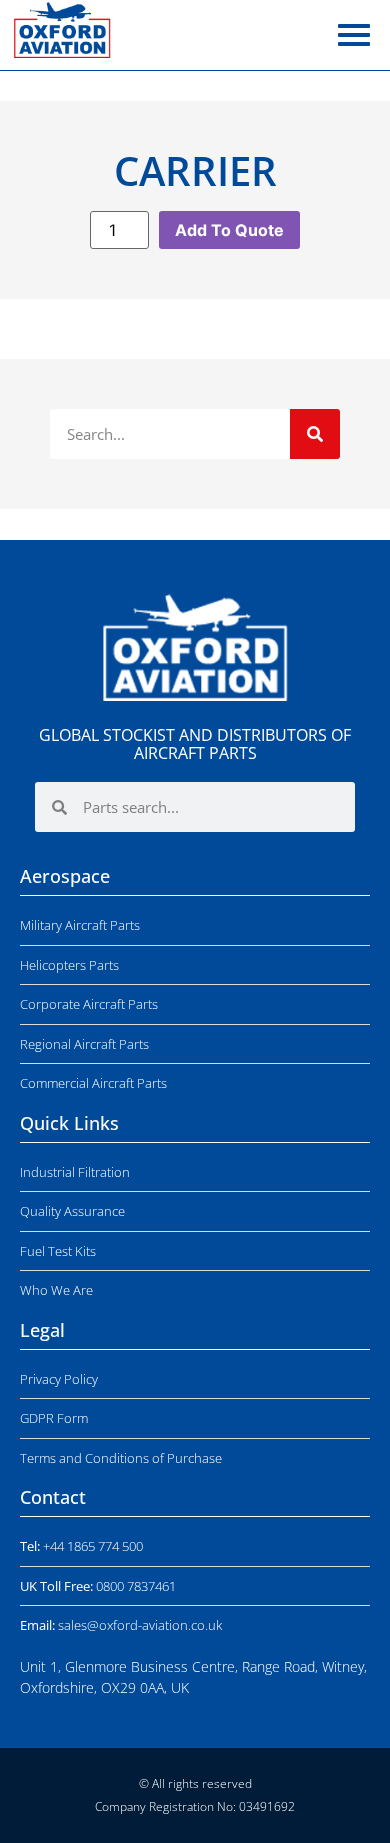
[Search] (315, 434)
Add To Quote (229, 230)
